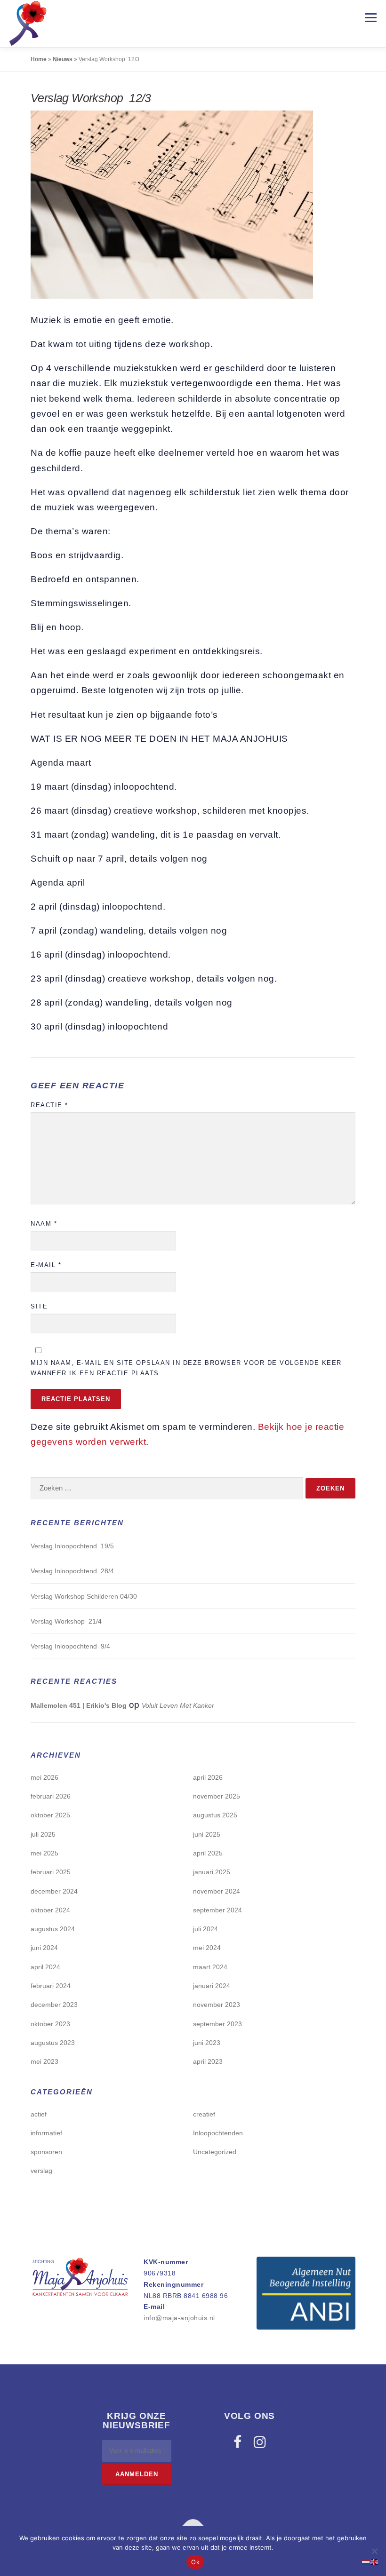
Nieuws (63, 59)
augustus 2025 (215, 1815)
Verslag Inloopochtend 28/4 (72, 1571)
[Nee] (374, 2551)
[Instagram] (260, 2442)
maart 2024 (210, 1967)
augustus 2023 (53, 2043)
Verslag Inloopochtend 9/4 (70, 1646)
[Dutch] (366, 2561)
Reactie (49, 1105)
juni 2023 (207, 2043)
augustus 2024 (53, 1929)
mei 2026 (44, 1777)
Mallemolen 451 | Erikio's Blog (79, 1705)
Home (39, 59)
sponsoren (46, 2152)
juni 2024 (44, 1948)
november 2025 (217, 1796)
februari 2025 (51, 1872)
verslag (41, 2171)
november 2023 (217, 2005)
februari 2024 (51, 1986)
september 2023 (217, 2024)
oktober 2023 (50, 2024)
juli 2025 (43, 1834)
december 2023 (54, 2005)
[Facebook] (237, 2442)
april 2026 (208, 1777)
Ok (195, 2562)
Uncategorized (215, 2152)
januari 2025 (212, 1872)
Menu (371, 18)
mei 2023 (44, 2061)
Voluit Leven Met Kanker (178, 1705)
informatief (46, 2133)
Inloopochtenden (218, 2133)
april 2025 (208, 1853)
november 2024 (217, 1891)
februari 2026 (51, 1796)
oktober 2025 (50, 1815)
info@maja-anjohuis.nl (179, 2318)
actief (39, 2114)
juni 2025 (207, 1834)
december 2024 (54, 1891)
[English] (375, 2561)
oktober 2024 (50, 1910)
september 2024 (217, 1910)
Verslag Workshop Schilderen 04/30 (84, 1596)
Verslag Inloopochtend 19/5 (72, 1546)
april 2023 (208, 2061)
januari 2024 (212, 1986)
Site (39, 1306)
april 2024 (45, 1967)
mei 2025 (44, 1853)
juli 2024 (205, 1929)
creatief (204, 2114)
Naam (44, 1224)
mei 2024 (207, 1948)
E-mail (46, 1265)
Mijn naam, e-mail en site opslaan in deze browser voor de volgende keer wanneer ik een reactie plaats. (186, 1368)
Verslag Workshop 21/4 (66, 1621)
